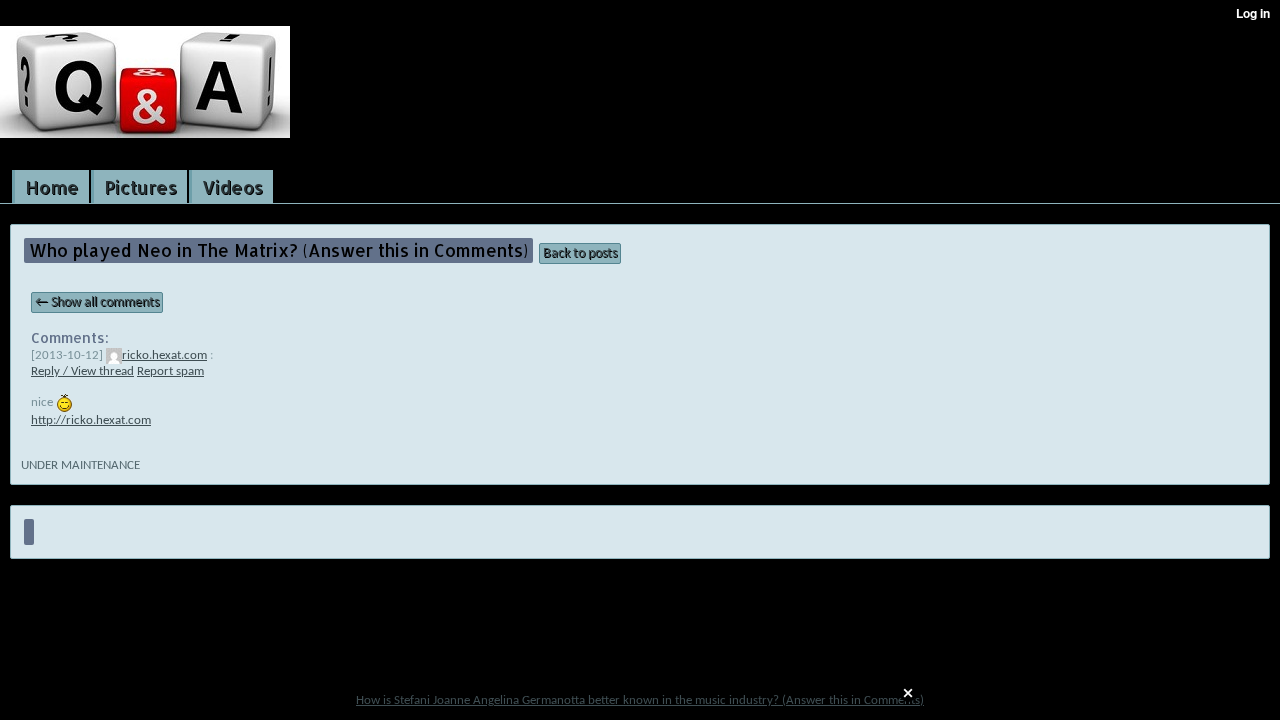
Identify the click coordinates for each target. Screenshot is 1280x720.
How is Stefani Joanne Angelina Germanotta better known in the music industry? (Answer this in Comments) (640, 700)
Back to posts (580, 253)
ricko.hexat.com (164, 355)
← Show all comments (97, 302)
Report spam (170, 371)
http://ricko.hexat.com (91, 420)
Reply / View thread (82, 371)
